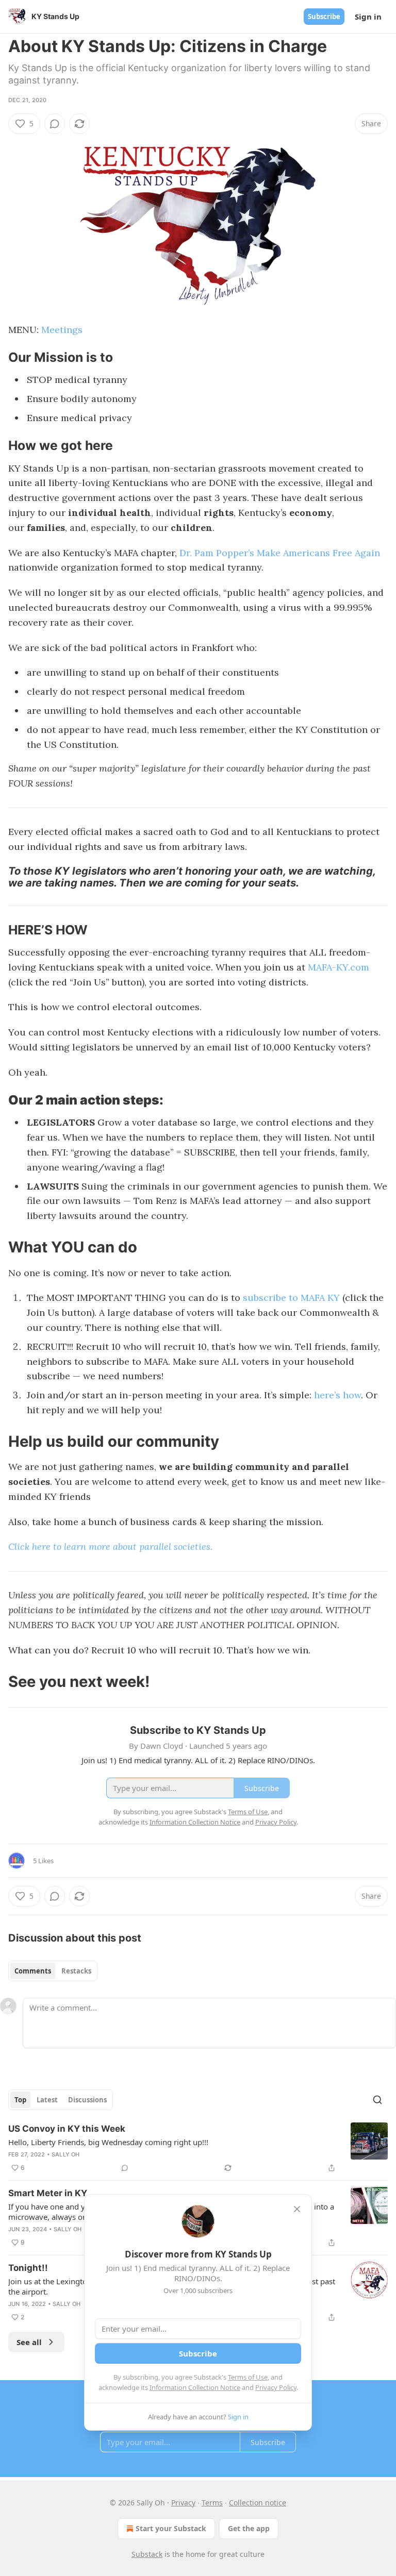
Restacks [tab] (76, 1971)
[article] (198, 2148)
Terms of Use (248, 2377)
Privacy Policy (276, 2387)
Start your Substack (171, 2528)
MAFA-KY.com (339, 967)
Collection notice (258, 2503)
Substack (147, 2554)
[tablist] (53, 1971)
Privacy (183, 2503)
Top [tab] (20, 2100)
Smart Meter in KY (48, 2193)
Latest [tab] (47, 2100)
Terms (212, 2503)
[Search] (377, 2100)
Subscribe (324, 16)
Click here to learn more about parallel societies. (110, 1546)
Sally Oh (66, 2154)
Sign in (368, 16)
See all (29, 2342)
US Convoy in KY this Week (67, 2129)
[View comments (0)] (55, 124)
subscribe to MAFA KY (291, 1298)
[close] (297, 2209)
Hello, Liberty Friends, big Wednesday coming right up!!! (108, 2142)
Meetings (62, 330)
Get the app (249, 2528)
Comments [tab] (33, 1971)
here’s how (337, 1395)
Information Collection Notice (195, 2387)
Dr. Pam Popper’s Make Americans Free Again (280, 553)
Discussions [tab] (87, 2100)
